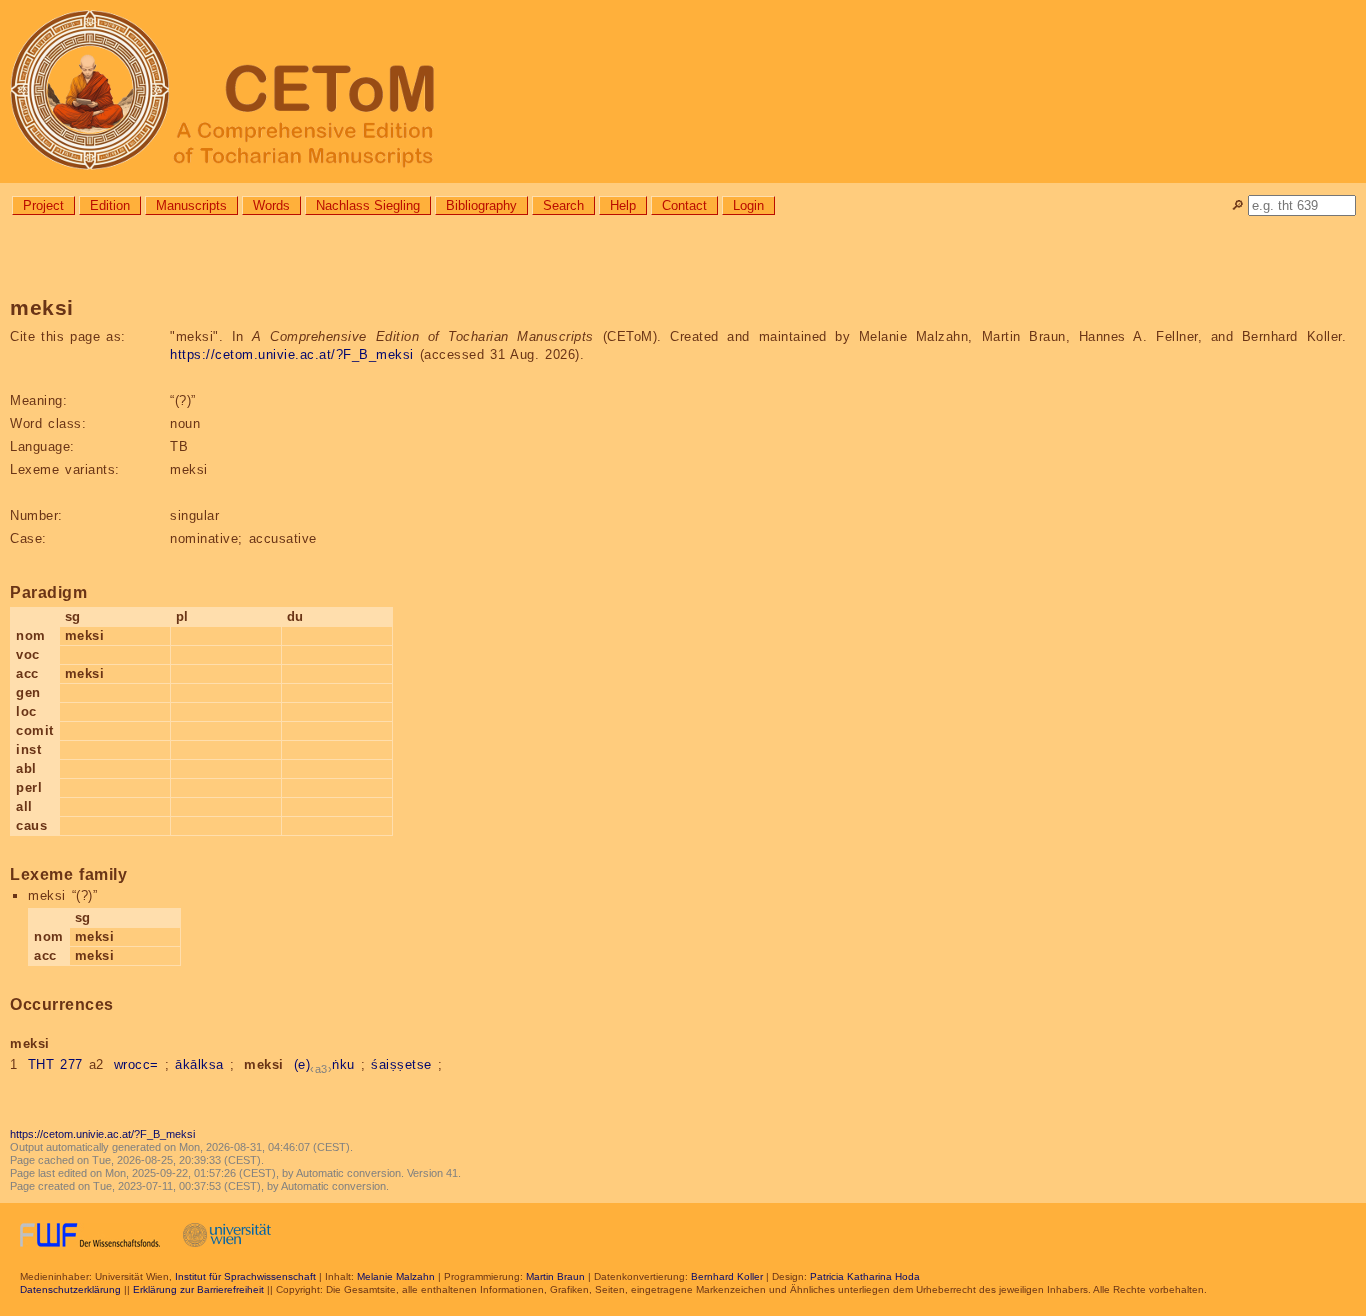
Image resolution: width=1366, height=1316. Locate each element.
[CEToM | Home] (683, 91)
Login (748, 205)
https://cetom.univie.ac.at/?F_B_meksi (292, 354)
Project (43, 205)
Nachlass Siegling (368, 205)
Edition (110, 205)
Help (623, 205)
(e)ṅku (324, 1064)
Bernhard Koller (727, 1276)
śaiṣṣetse (401, 1064)
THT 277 (55, 1064)
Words (271, 205)
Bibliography (481, 205)
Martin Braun (555, 1276)
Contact (684, 205)
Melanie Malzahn (396, 1276)
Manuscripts (191, 205)
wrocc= (136, 1064)
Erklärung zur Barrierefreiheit (198, 1289)
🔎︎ (1237, 205)
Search (563, 205)
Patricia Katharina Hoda (865, 1276)
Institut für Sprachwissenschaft (245, 1276)
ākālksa (199, 1064)
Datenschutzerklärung (70, 1289)
